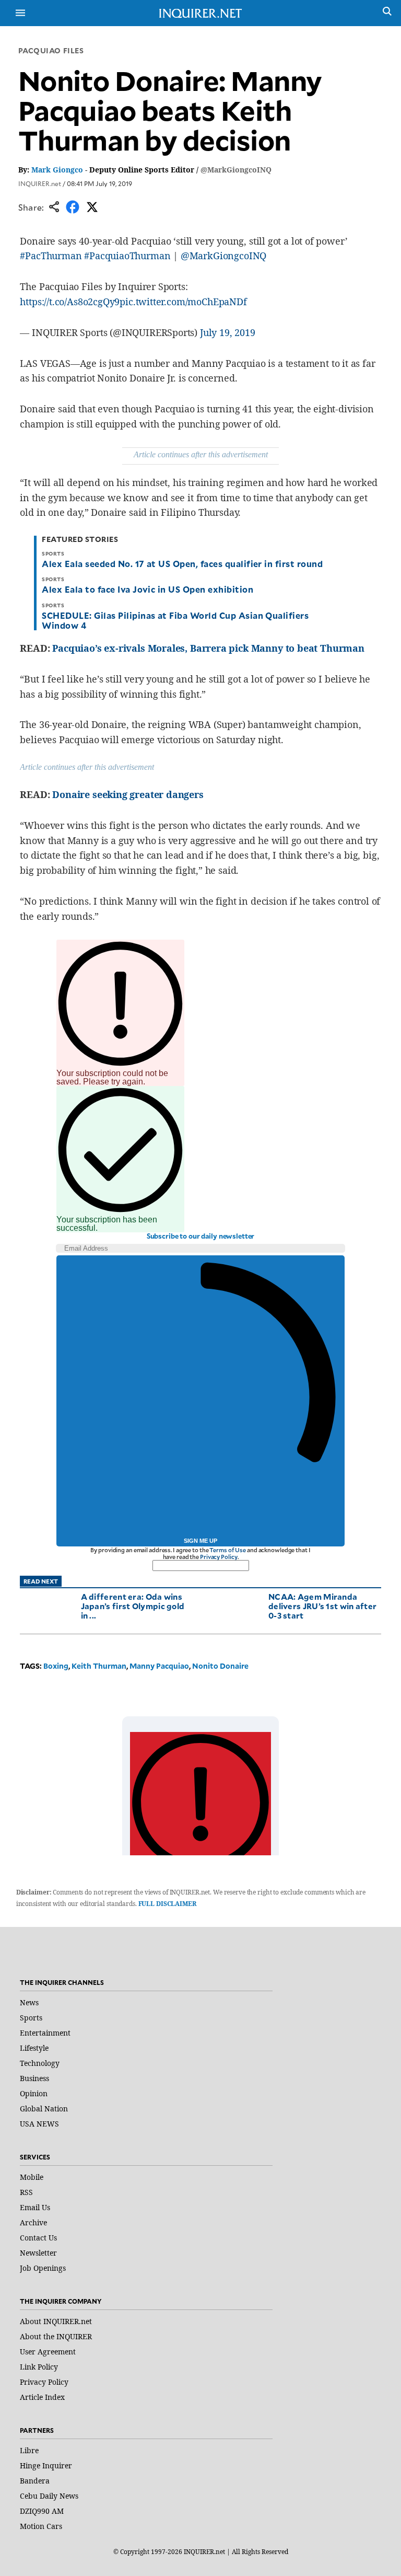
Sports (31, 2018)
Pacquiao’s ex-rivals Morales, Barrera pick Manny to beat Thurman (208, 648)
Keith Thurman (99, 1666)
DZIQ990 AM (42, 2511)
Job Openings (43, 2268)
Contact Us (38, 2238)
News (29, 2002)
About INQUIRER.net (56, 2321)
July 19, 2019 (228, 332)
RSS (26, 2192)
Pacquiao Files (51, 50)
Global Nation (44, 2109)
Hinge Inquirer (46, 2465)
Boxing (56, 1666)
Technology (40, 2063)
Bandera (35, 2481)
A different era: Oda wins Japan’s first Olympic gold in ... (133, 1606)
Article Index (42, 2397)
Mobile (32, 2177)
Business (34, 2078)
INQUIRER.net (40, 183)
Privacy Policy (219, 1557)
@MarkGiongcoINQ (236, 170)
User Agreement (48, 2352)
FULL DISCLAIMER (167, 1904)
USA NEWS (39, 2124)
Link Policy (39, 2367)
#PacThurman (51, 256)
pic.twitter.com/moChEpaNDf (183, 302)
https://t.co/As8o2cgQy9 (70, 302)
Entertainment (45, 2033)
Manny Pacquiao (159, 1666)
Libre (29, 2450)
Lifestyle (34, 2048)
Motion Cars (41, 2526)
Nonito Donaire (220, 1666)
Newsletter (38, 2253)
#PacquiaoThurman (127, 256)
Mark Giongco (57, 170)
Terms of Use (228, 1550)
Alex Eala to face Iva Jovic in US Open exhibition (148, 589)
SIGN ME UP (200, 1541)
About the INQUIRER (56, 2336)
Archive (33, 2222)
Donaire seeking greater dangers (128, 794)
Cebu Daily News (49, 2496)
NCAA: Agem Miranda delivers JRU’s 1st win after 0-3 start (322, 1606)
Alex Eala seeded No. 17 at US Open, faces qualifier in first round (182, 563)
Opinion (34, 2093)
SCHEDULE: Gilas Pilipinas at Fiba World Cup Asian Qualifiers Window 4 (175, 620)
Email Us (35, 2207)
